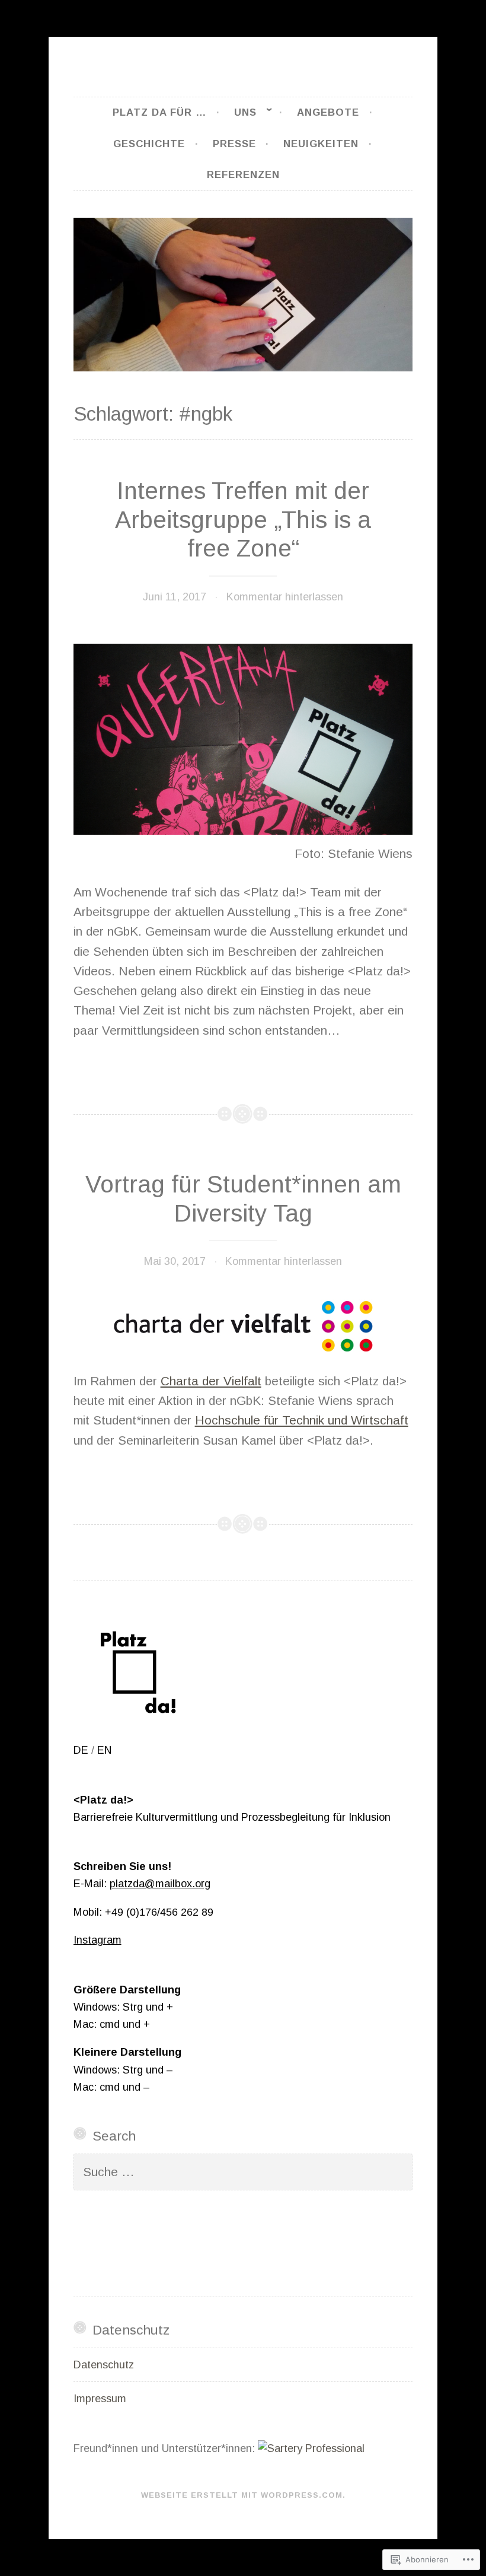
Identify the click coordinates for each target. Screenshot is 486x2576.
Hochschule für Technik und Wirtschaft (302, 1420)
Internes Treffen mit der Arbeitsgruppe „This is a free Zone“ (243, 520)
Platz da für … (159, 112)
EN (104, 1750)
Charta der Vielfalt (211, 1381)
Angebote (328, 112)
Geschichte (149, 144)
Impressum (100, 2399)
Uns (245, 112)
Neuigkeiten (321, 144)
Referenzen (243, 175)
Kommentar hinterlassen (285, 597)
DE (81, 1750)
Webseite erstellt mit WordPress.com (242, 2495)
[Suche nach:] (243, 2173)
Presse (234, 144)
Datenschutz (104, 2365)
